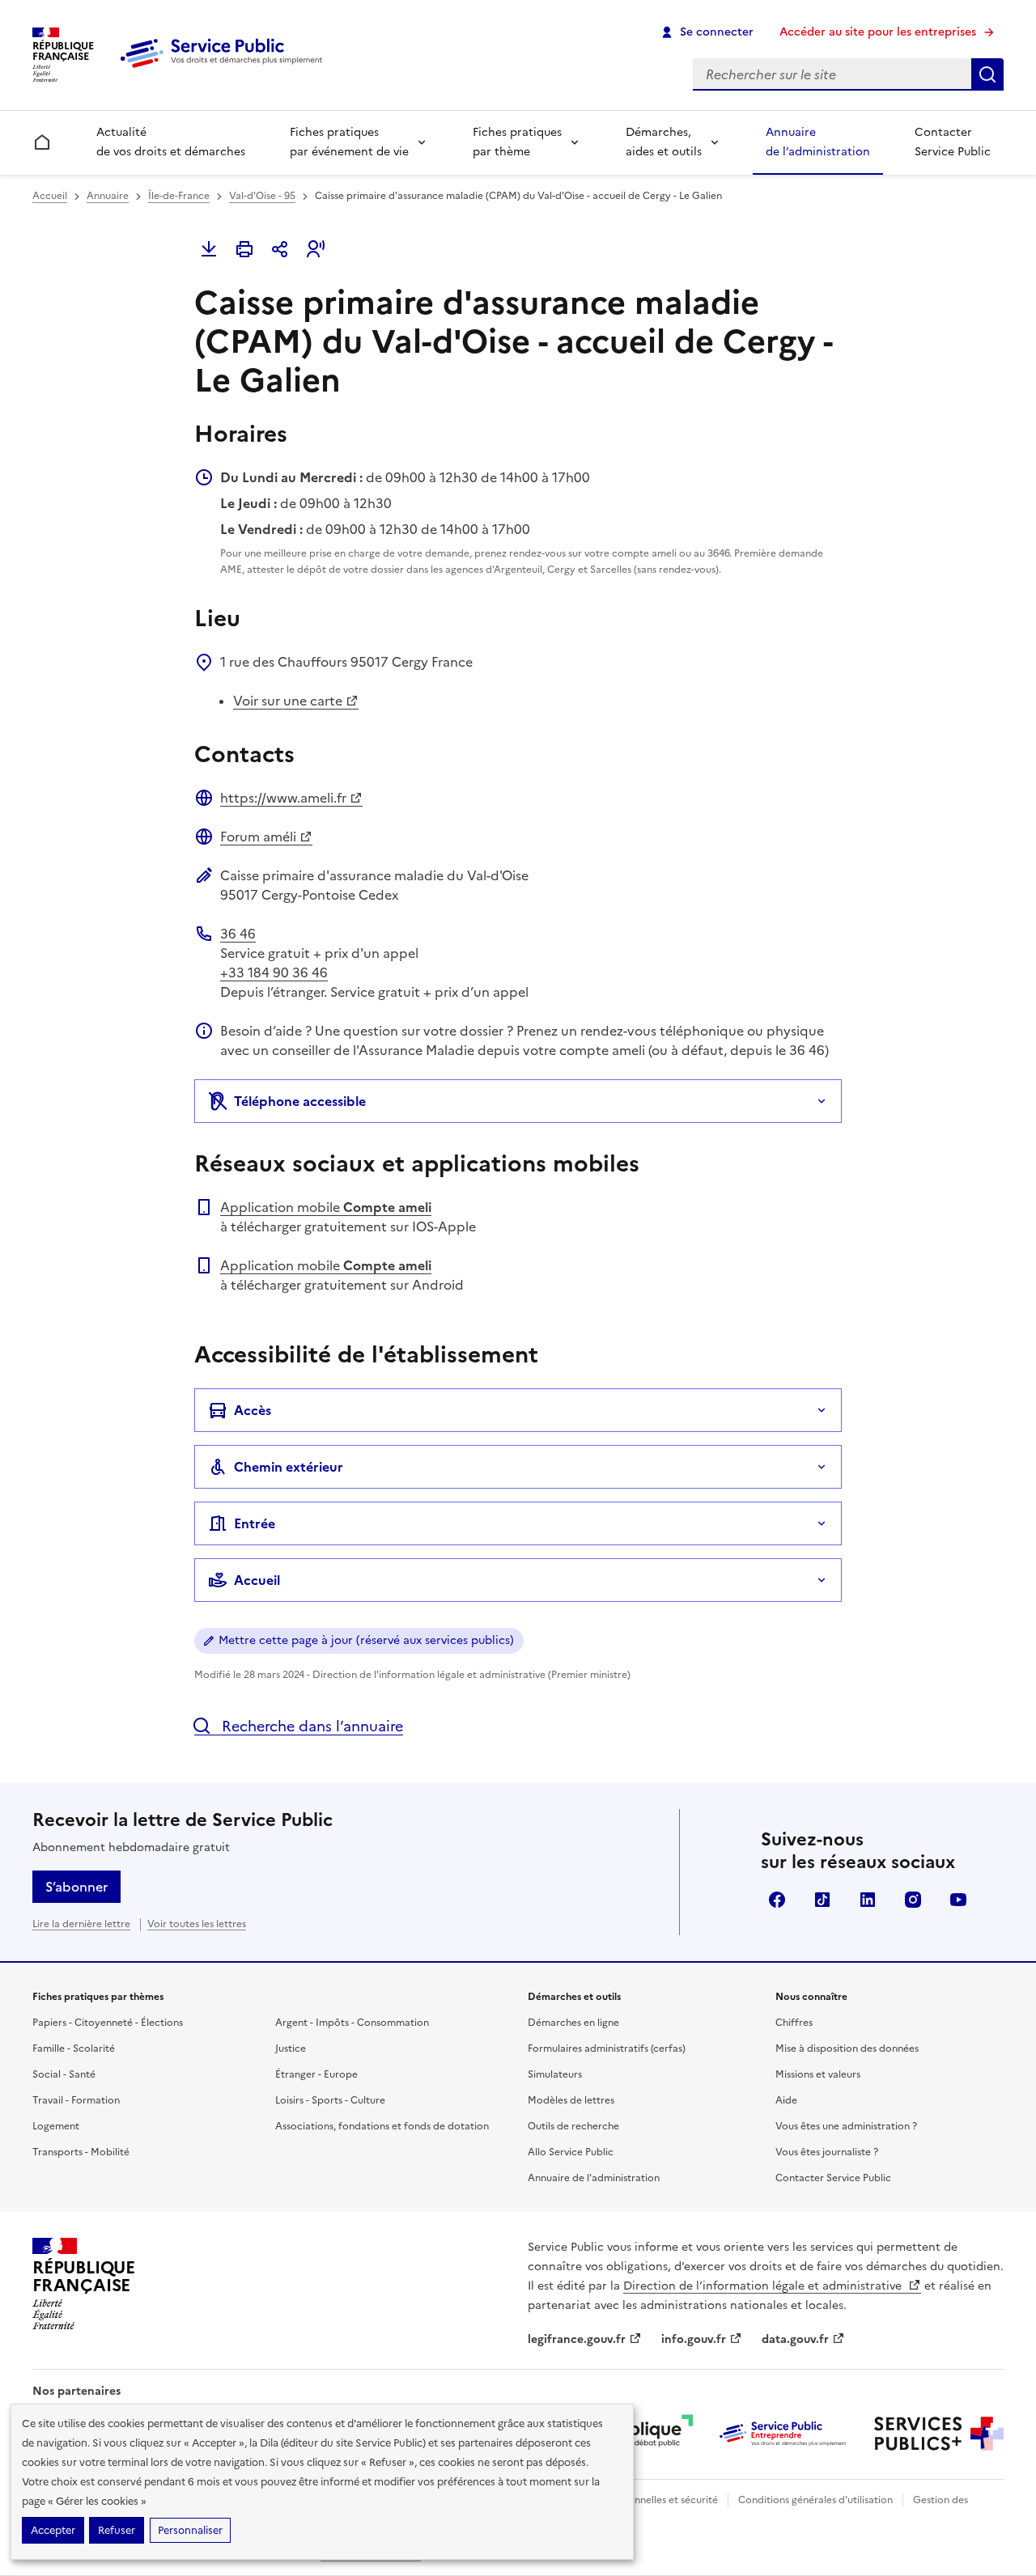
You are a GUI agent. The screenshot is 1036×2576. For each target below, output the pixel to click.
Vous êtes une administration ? (846, 2126)
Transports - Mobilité (81, 2152)
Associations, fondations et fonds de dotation (382, 2126)
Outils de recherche (573, 2126)
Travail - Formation (76, 2100)
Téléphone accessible (300, 1101)
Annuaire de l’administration (818, 142)
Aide (786, 2100)
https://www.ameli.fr (283, 798)
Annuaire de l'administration (594, 2178)
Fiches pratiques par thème (517, 142)
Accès (253, 1410)
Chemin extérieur (289, 1467)
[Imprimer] (244, 249)
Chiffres (794, 2023)
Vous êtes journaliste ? (827, 2152)
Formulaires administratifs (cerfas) (607, 2049)
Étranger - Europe (316, 2074)
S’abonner (76, 1887)
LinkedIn (868, 1900)
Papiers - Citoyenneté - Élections (108, 2023)
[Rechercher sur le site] (987, 74)
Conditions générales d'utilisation (815, 2500)
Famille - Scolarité (74, 2049)
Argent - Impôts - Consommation (352, 2023)
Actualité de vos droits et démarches (171, 142)
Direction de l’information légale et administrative (764, 2286)
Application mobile (326, 1207)
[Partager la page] (280, 249)
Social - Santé (64, 2074)
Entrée (255, 1523)
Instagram (913, 1900)
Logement (56, 2126)
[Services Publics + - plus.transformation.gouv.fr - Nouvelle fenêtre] (939, 2434)
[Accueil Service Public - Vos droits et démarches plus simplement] (225, 69)
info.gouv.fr (694, 2339)
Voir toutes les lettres (197, 1924)
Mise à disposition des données (847, 2049)
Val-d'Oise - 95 (262, 196)
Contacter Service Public (953, 142)
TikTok (822, 1900)
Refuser (117, 2530)
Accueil (50, 196)
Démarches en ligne (573, 2023)
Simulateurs (555, 2074)
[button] (316, 249)
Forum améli (258, 837)
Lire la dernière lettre (81, 1924)
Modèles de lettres (571, 2100)
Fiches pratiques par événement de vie (349, 142)
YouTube (958, 1900)
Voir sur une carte (288, 701)
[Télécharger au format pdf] (209, 249)
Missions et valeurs (818, 2074)
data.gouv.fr (795, 2339)
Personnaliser (190, 2530)
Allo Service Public (571, 2152)
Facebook (777, 1900)
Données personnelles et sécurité (641, 2500)
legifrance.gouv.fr (577, 2339)
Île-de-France (179, 196)
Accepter (53, 2530)
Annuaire (108, 196)
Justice (291, 2049)
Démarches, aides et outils (664, 142)
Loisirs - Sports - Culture (330, 2100)
